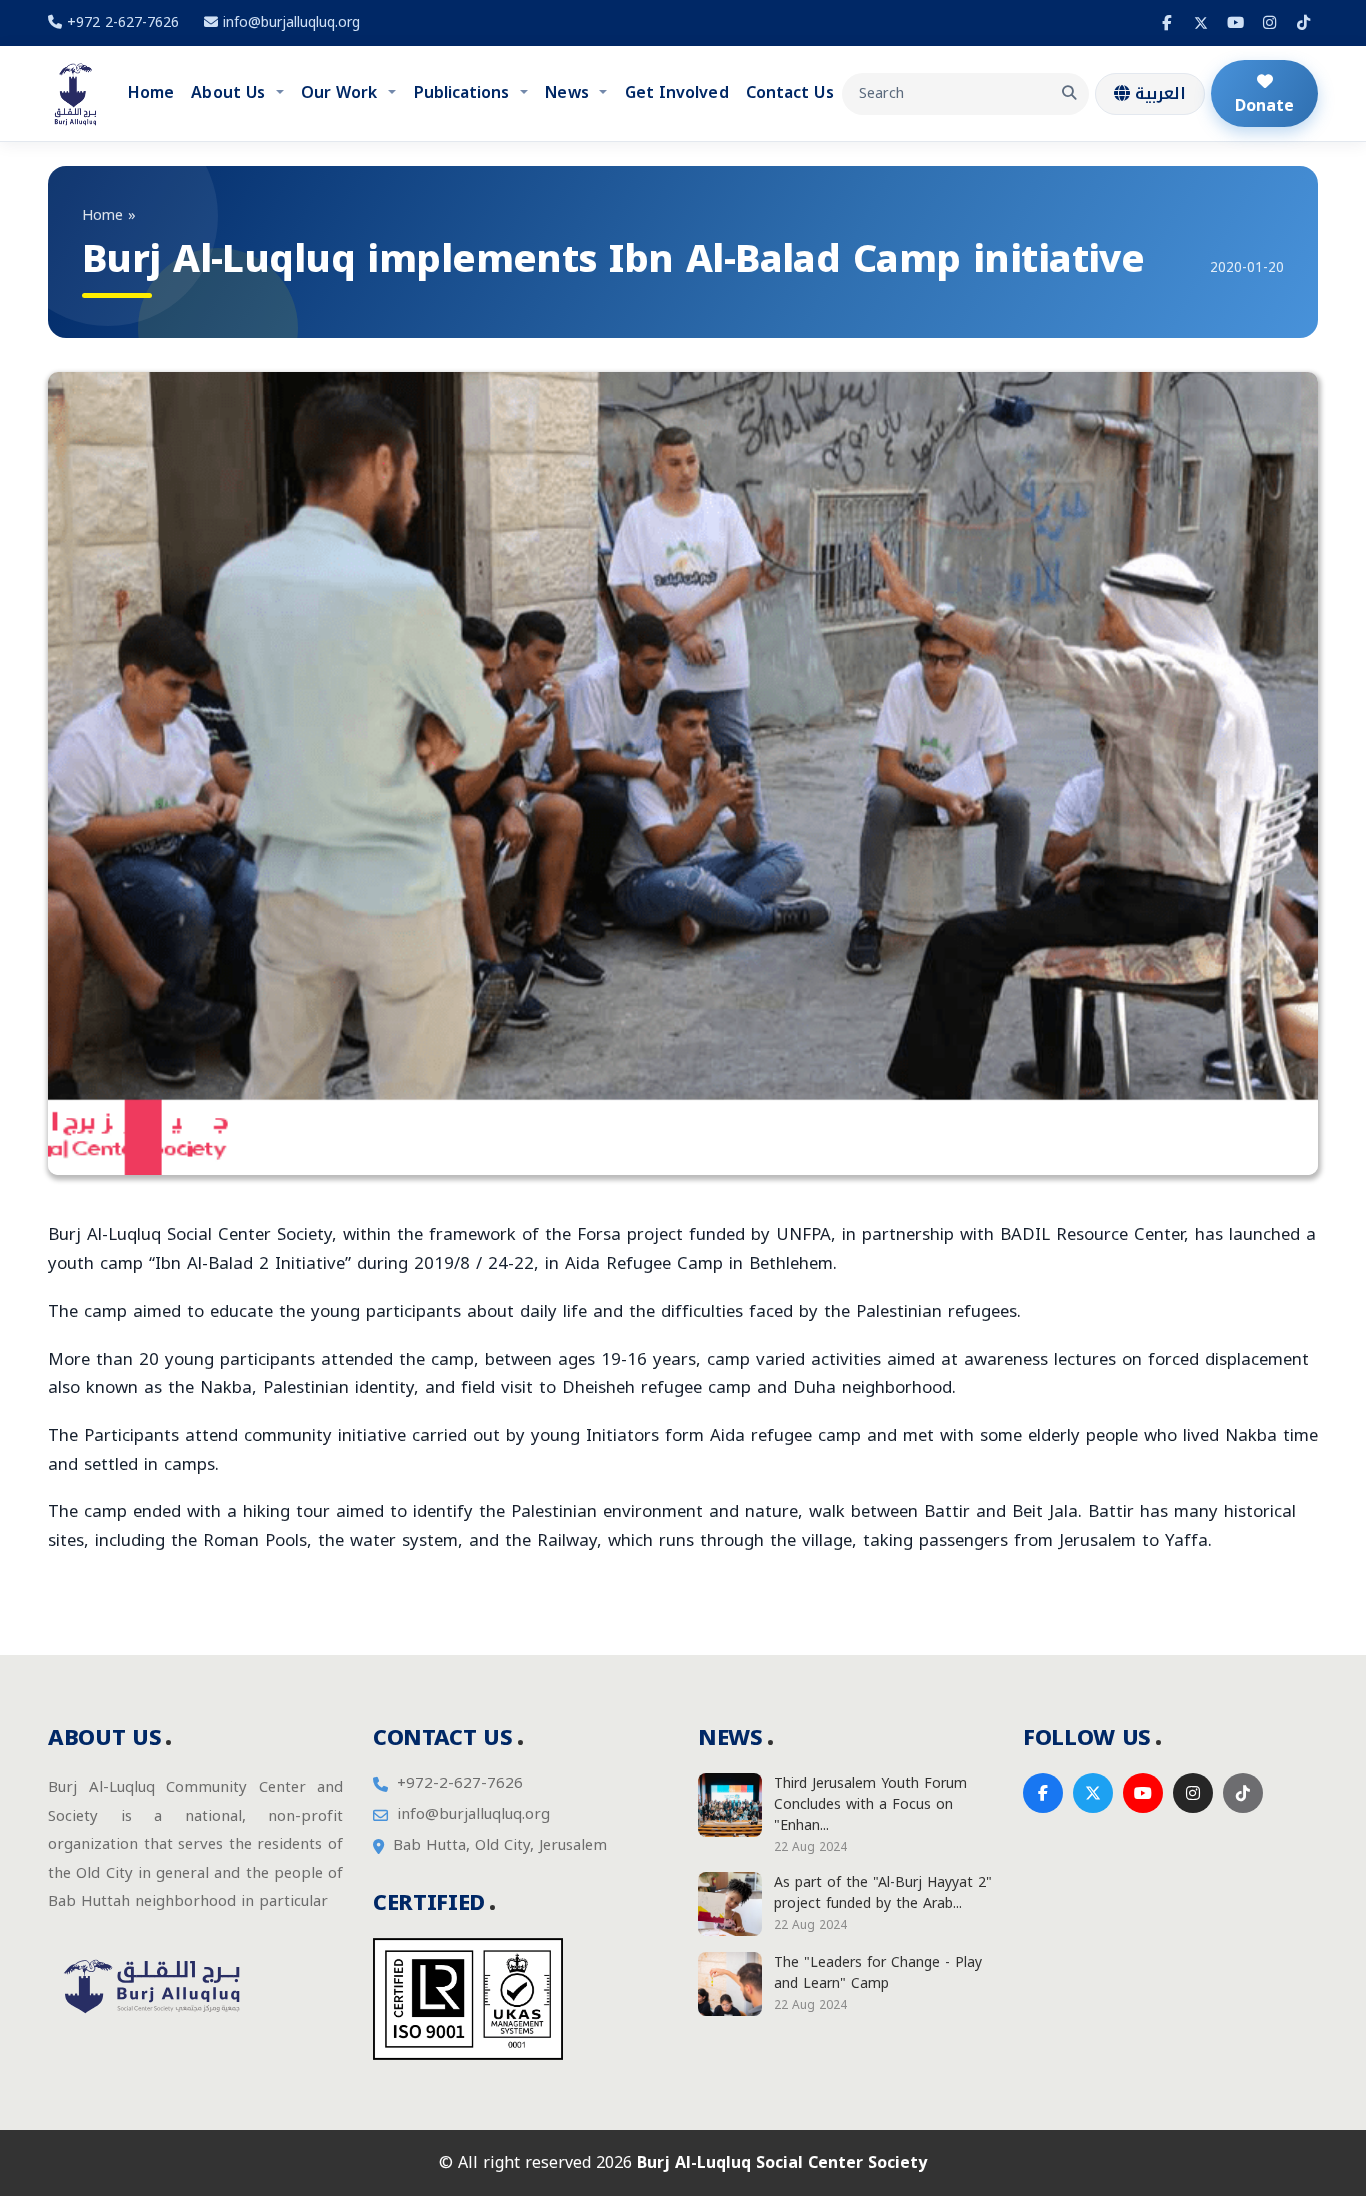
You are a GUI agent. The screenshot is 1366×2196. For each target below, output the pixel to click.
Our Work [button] (342, 92)
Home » (109, 215)
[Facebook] (1167, 23)
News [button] (569, 92)
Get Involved (677, 92)
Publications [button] (464, 92)
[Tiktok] (1303, 23)
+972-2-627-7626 (460, 1783)
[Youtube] (1235, 23)
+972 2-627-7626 (120, 22)
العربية (1158, 93)
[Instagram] (1269, 23)
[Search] (1069, 94)
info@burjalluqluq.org (291, 22)
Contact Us (790, 92)
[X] (1201, 23)
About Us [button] (230, 92)
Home (151, 92)
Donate (1264, 105)
